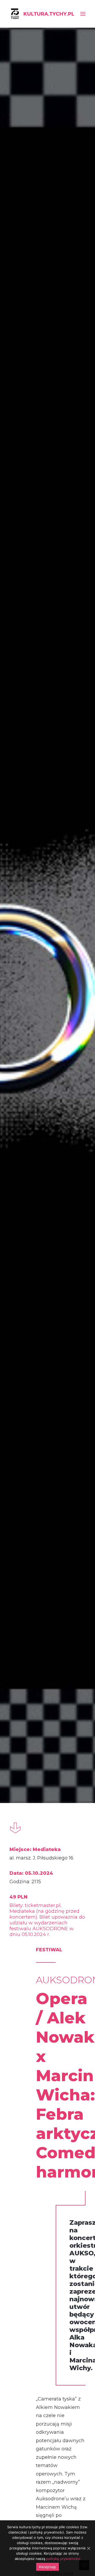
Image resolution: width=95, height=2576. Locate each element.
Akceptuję (47, 2567)
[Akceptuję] (88, 2548)
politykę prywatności (63, 2559)
